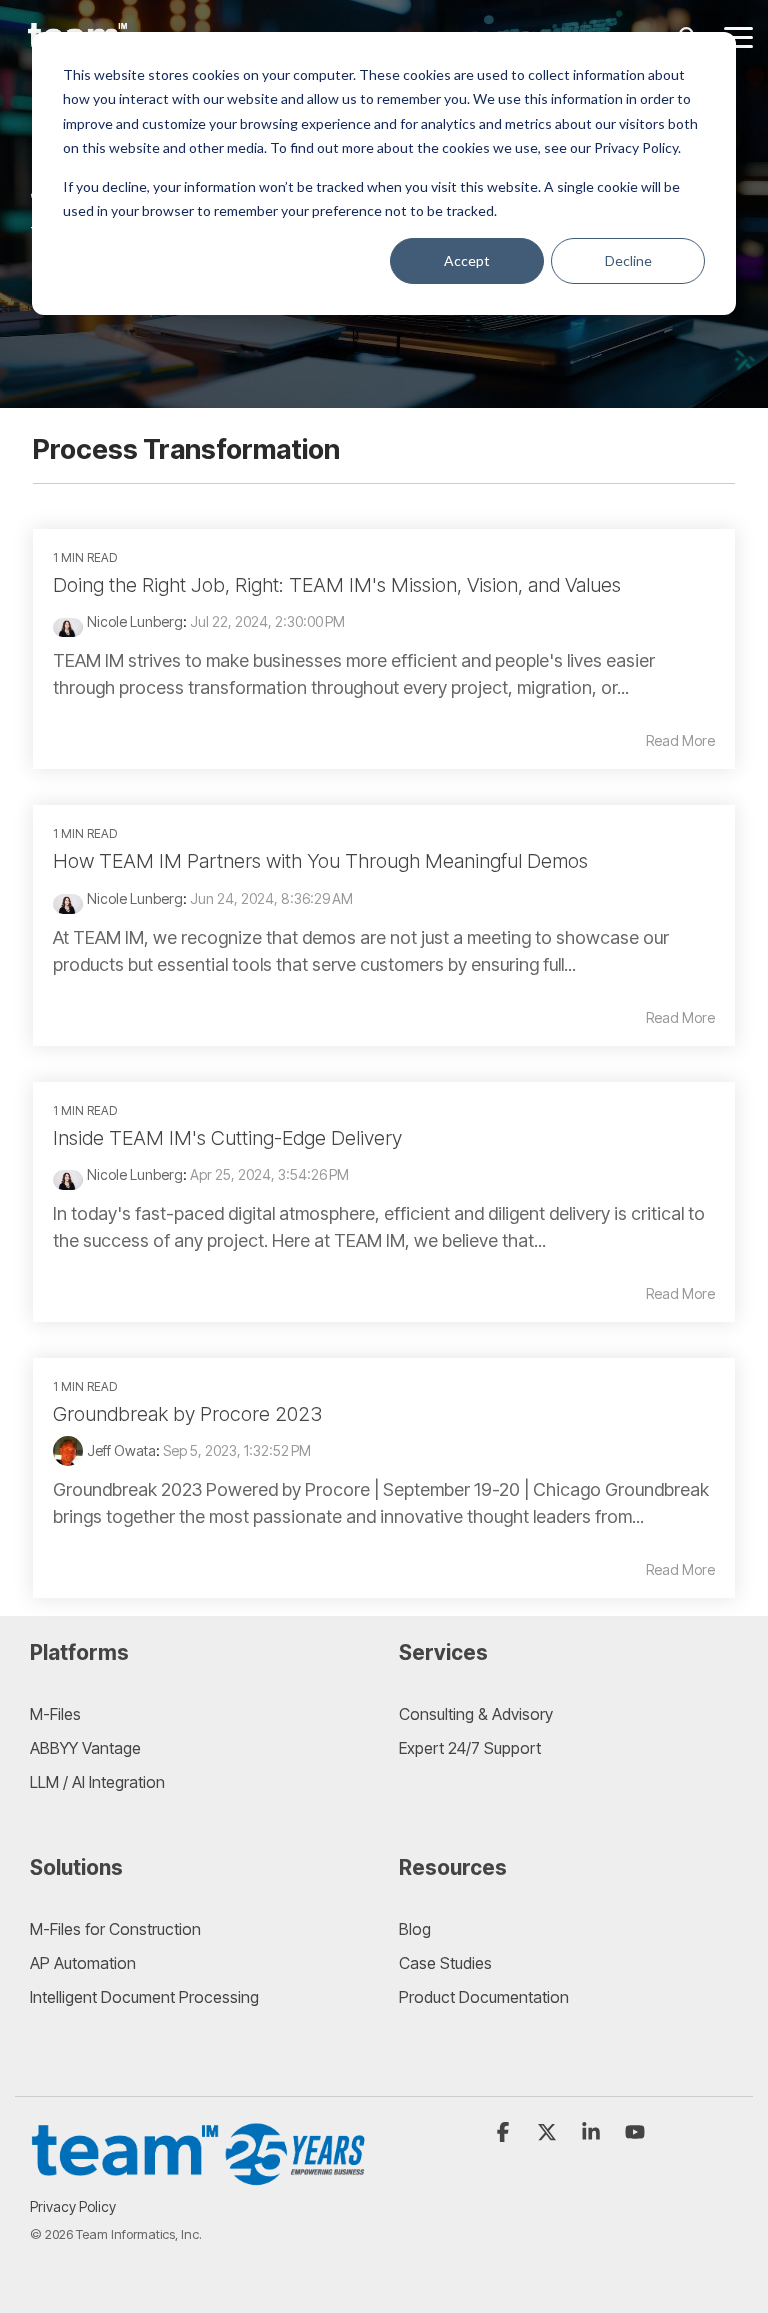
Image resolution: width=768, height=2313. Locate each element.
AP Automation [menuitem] (83, 1963)
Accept (467, 260)
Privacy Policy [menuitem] (73, 2206)
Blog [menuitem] (415, 1929)
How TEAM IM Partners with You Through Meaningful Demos (320, 861)
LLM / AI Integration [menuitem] (97, 1782)
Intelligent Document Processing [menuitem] (144, 1997)
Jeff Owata (121, 1450)
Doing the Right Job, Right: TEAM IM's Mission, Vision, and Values (337, 585)
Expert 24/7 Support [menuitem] (470, 1748)
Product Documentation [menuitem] (484, 1997)
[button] (738, 36)
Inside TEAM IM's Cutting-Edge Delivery (227, 1138)
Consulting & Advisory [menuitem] (476, 1714)
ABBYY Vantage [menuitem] (85, 1748)
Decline (628, 260)
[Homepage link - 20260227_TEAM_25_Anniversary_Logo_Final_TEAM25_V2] (199, 2175)
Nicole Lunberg (135, 621)
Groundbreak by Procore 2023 (187, 1414)
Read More (680, 741)
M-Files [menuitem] (55, 1714)
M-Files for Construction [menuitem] (115, 1929)
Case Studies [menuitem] (445, 1963)
